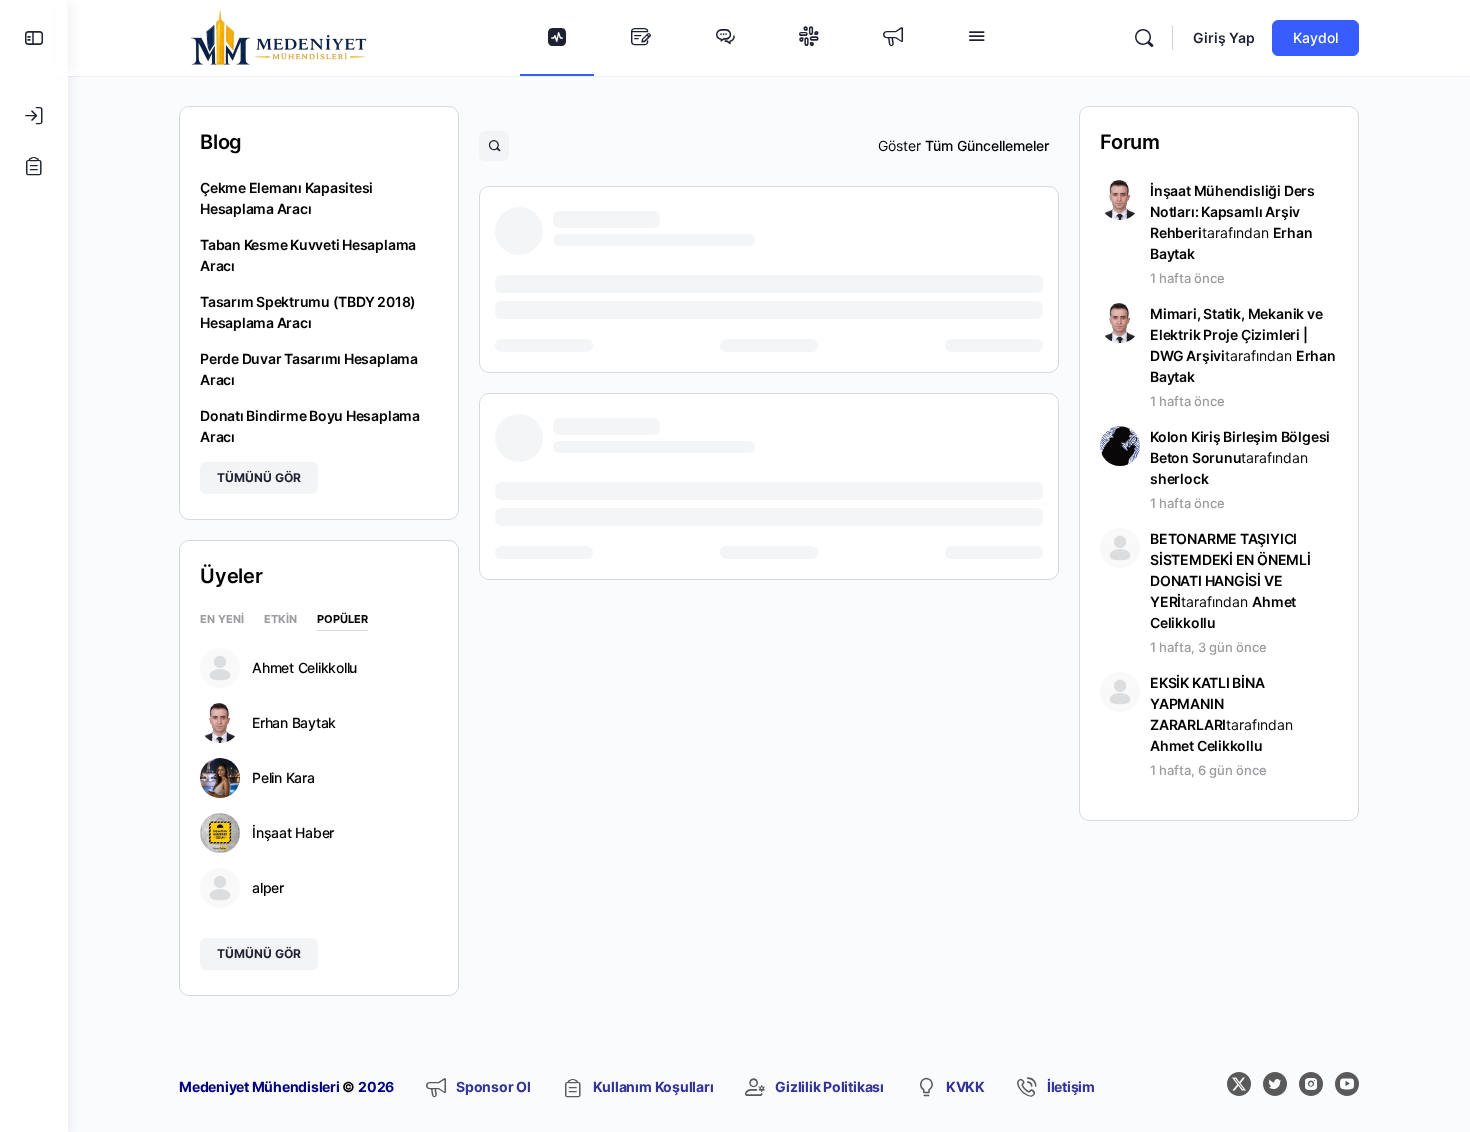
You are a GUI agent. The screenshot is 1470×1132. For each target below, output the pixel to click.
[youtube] (1347, 1084)
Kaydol (1315, 37)
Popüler (342, 620)
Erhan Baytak (294, 723)
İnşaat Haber (293, 833)
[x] (1239, 1084)
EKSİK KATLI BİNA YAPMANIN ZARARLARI (1207, 703)
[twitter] (1275, 1084)
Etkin (280, 620)
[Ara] (1144, 38)
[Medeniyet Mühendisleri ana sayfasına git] (279, 36)
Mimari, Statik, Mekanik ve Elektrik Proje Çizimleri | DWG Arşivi (1236, 334)
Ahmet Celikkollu (304, 668)
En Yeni (222, 620)
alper (268, 888)
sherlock (1179, 478)
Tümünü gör (259, 477)
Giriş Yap (1224, 37)
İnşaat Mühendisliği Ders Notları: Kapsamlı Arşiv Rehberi (1232, 211)
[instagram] (1311, 1084)
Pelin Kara (283, 778)
